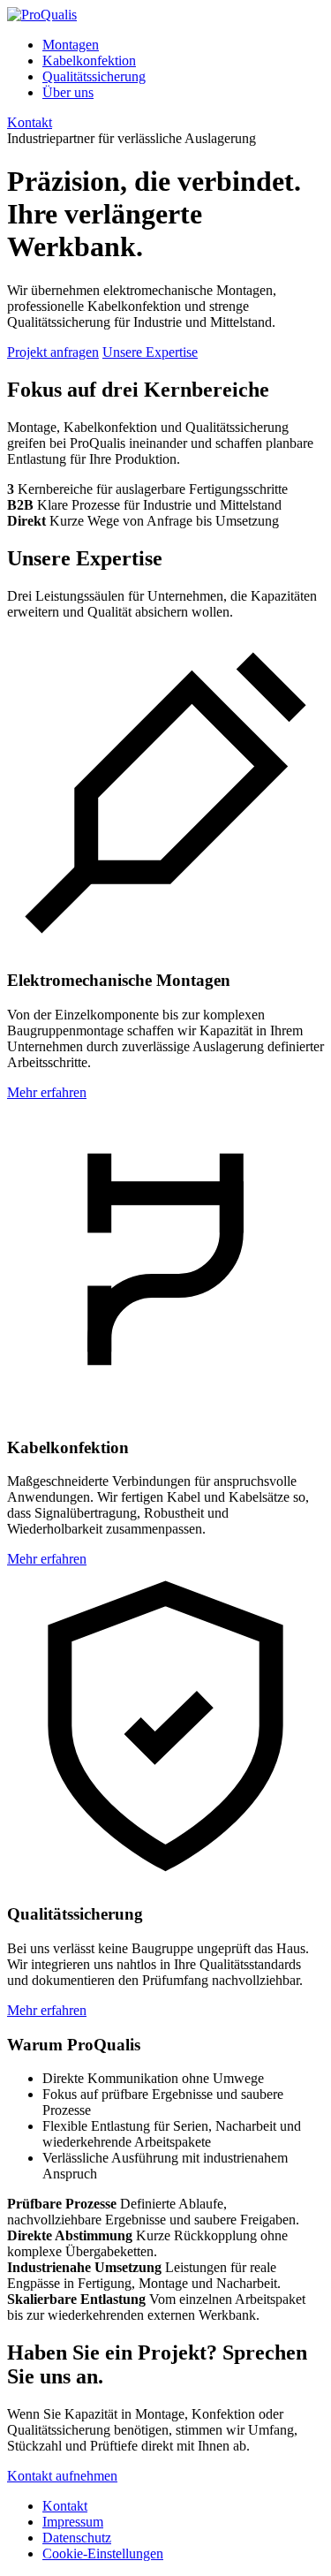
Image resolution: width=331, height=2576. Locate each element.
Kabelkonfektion (89, 61)
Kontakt (30, 122)
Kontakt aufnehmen (62, 2476)
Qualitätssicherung (94, 76)
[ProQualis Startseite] (42, 15)
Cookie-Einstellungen (103, 2553)
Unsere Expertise (150, 352)
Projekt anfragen (53, 352)
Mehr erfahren (47, 1092)
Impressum (73, 2522)
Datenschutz (77, 2538)
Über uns (68, 92)
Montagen (71, 45)
